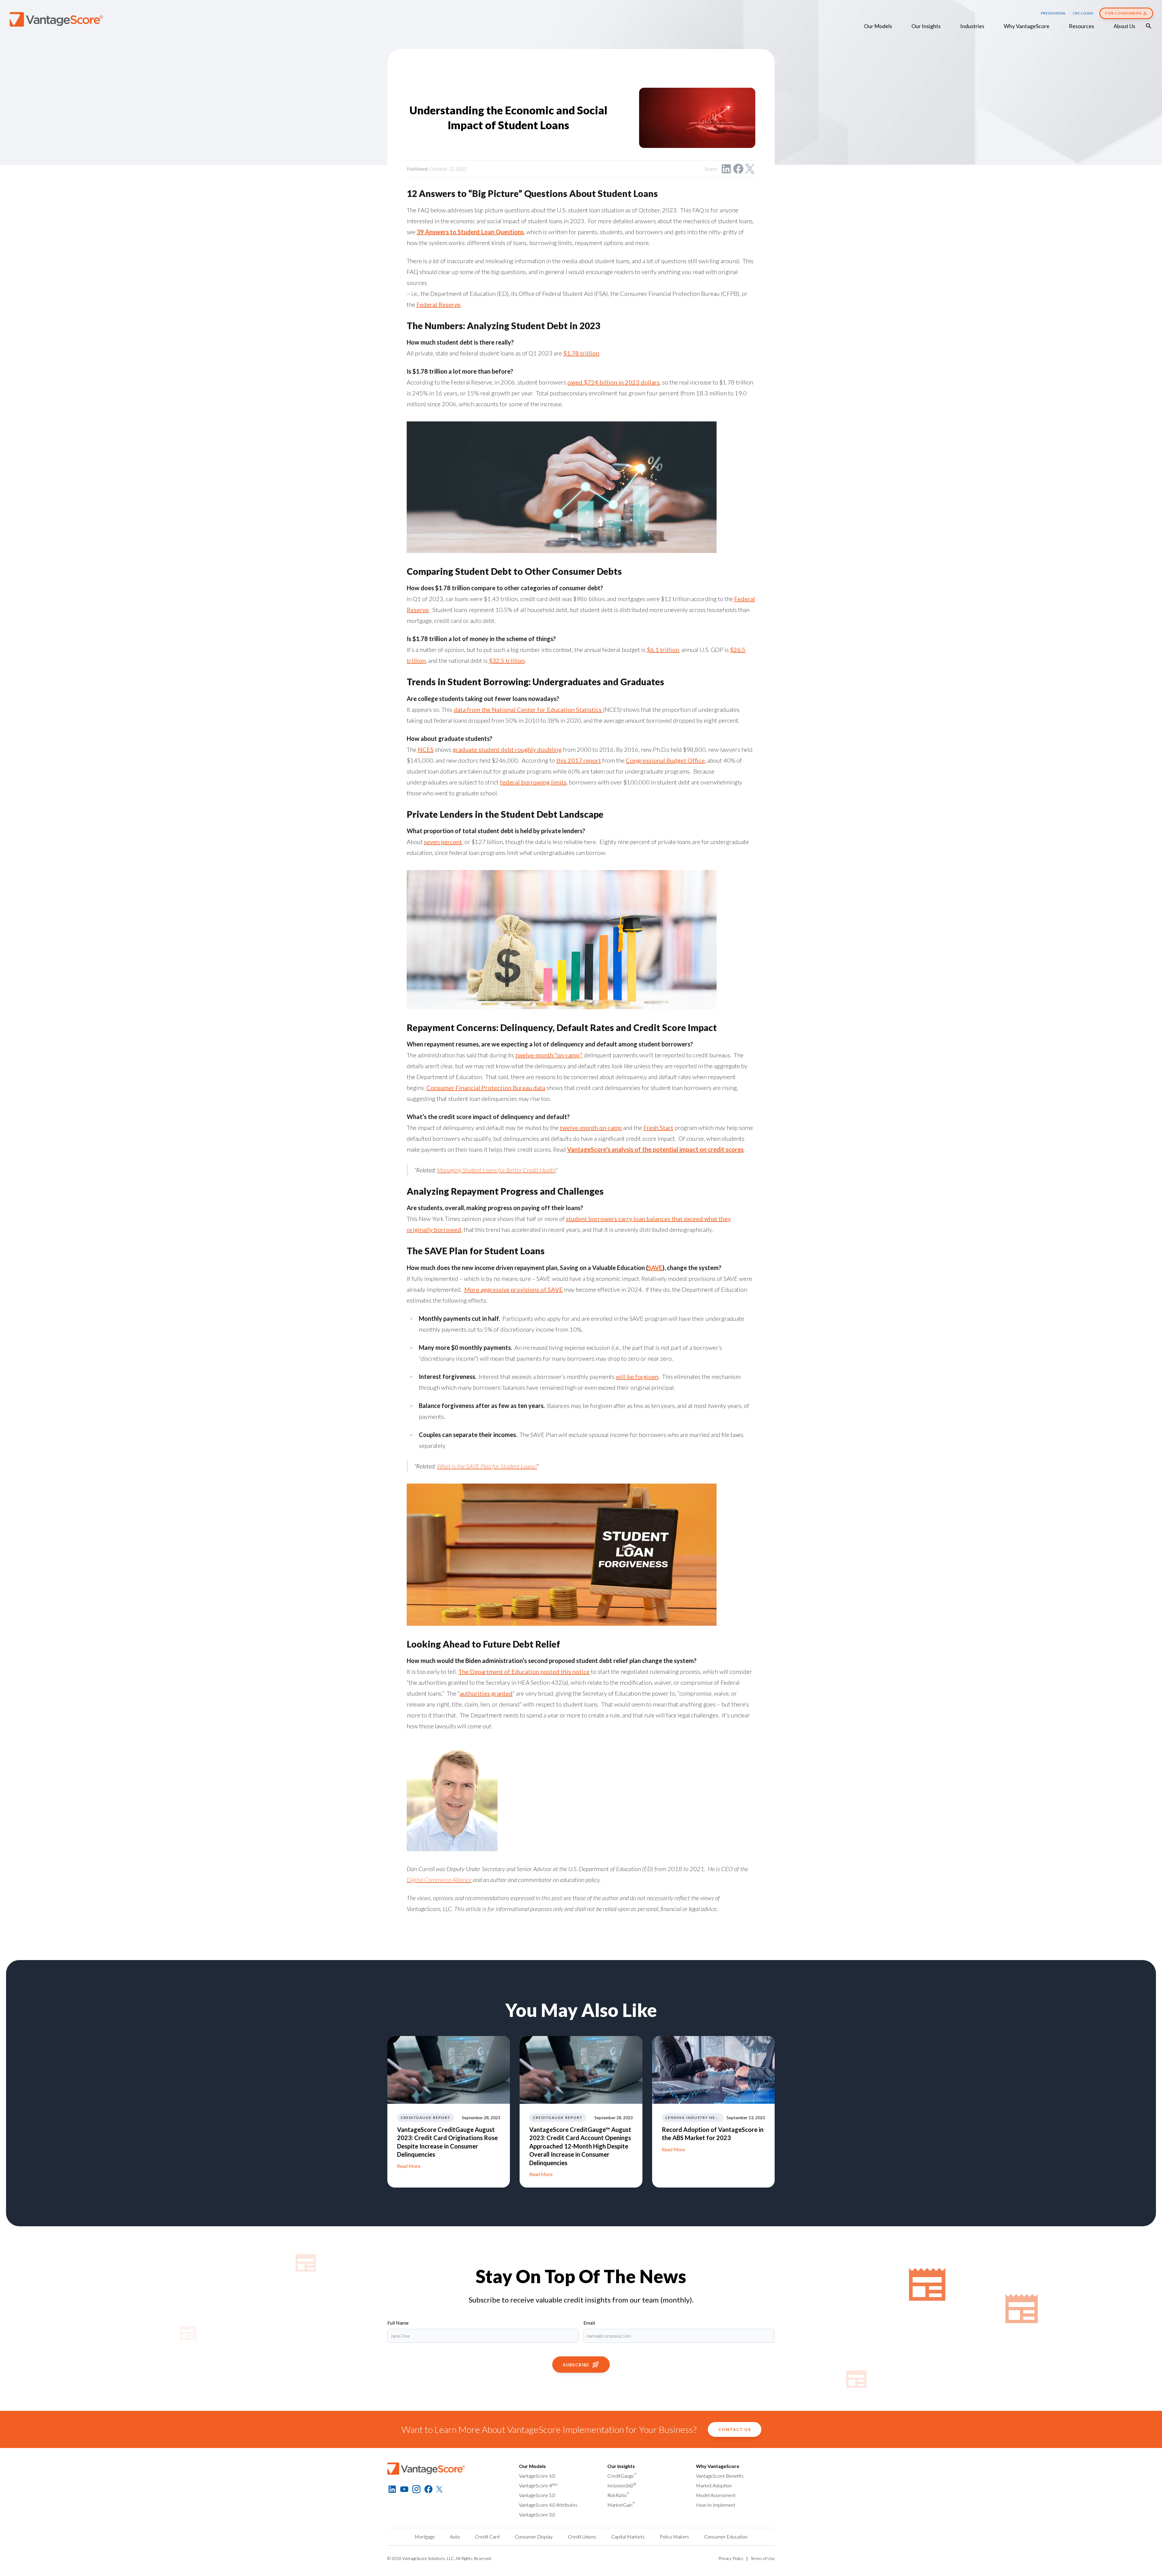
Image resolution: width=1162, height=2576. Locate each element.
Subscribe (576, 2365)
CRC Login (1083, 13)
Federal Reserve (438, 304)
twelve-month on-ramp (591, 1128)
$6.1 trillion (663, 650)
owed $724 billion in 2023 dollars (614, 382)
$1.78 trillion (581, 353)
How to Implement (716, 2505)
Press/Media (1053, 13)
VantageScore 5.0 (537, 2495)
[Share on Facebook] (738, 169)
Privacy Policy (731, 2558)
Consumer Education (726, 2537)
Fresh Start (658, 1128)
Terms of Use (763, 2558)
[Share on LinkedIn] (726, 169)
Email (589, 2323)
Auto (455, 2537)
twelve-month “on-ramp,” (549, 1055)
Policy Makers (674, 2537)
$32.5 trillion (507, 660)
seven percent (443, 842)
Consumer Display (534, 2537)
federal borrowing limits (533, 782)
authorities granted (486, 1693)
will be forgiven (637, 1376)
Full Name (398, 2323)
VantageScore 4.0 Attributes (548, 2505)
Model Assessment (716, 2495)
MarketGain (621, 2505)
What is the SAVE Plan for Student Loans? (487, 1466)
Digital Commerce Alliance (439, 1880)
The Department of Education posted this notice (524, 1671)
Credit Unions (582, 2537)
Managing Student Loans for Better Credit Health (496, 1170)
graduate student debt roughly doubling (507, 749)
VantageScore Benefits (720, 2476)
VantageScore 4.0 (537, 2476)
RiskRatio (618, 2495)
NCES (426, 749)
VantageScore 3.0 (537, 2514)
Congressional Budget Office (665, 760)
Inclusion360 (622, 2485)
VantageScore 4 (538, 2485)
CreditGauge (622, 2476)
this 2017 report (579, 760)
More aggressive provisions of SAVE (514, 1289)
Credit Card (487, 2537)
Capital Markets (628, 2537)
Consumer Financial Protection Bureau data (486, 1088)
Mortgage (425, 2537)
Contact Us (735, 2429)
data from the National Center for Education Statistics (528, 709)
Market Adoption (714, 2485)
